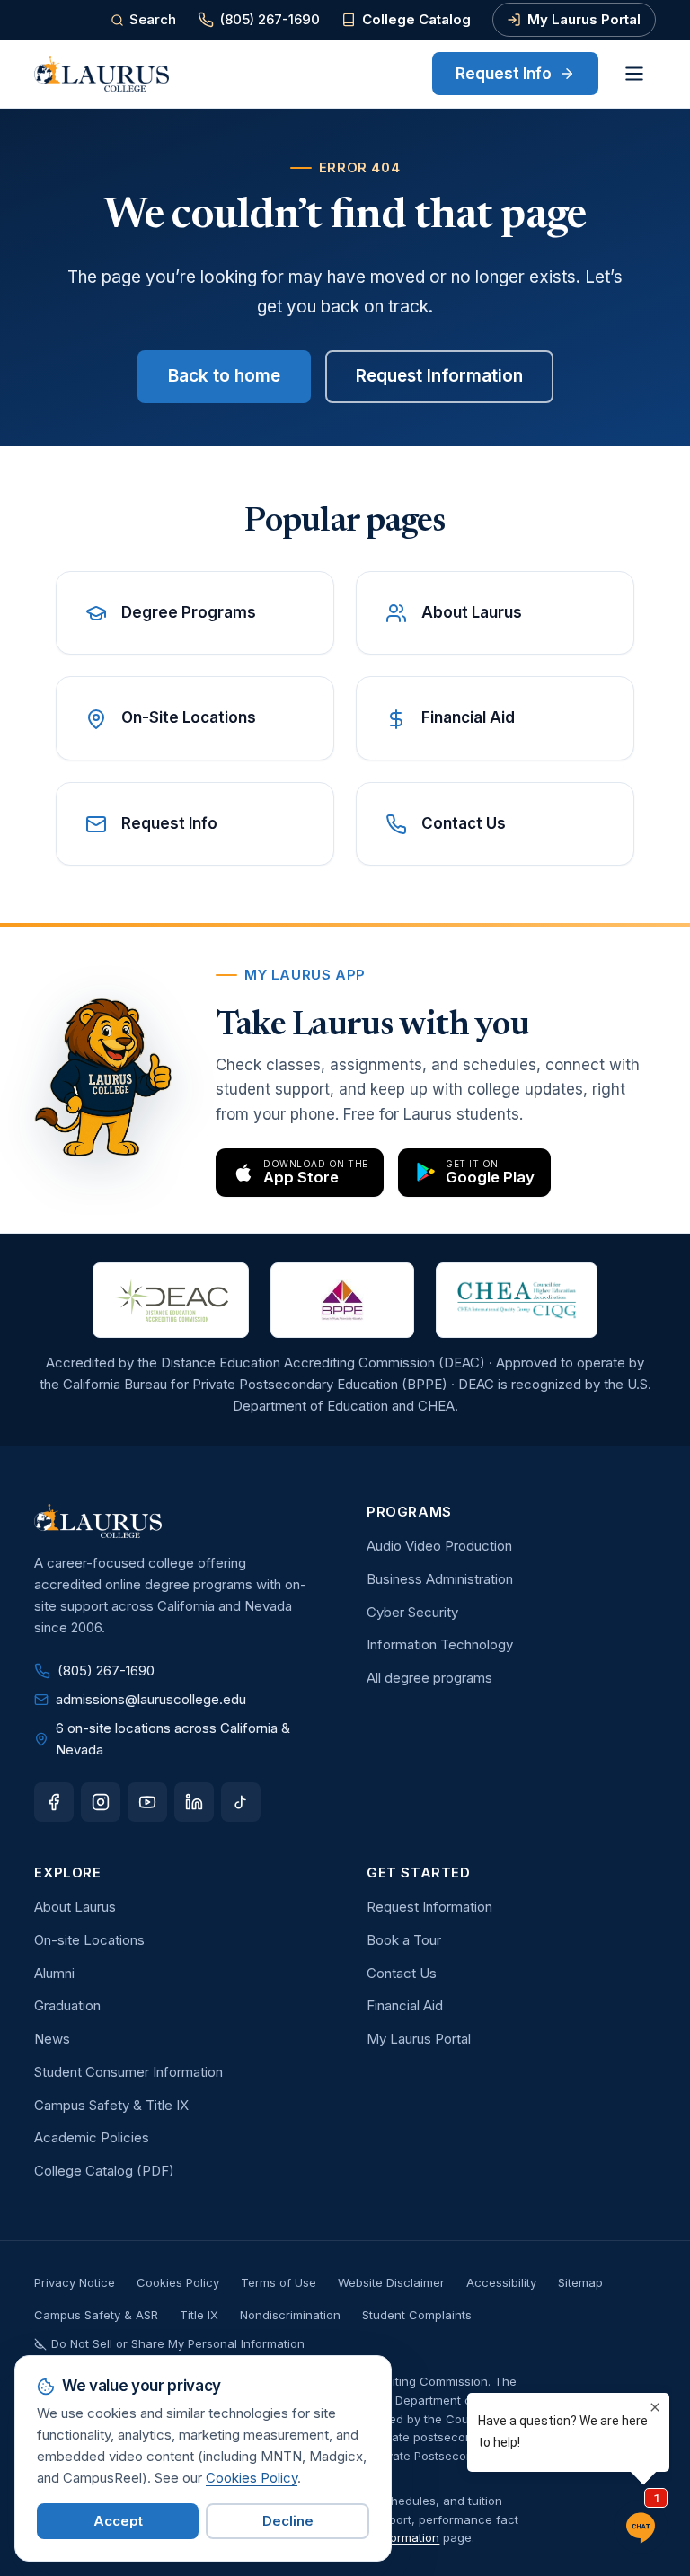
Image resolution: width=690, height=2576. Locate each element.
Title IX (199, 2315)
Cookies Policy (178, 2282)
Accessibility (501, 2282)
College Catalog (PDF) (104, 2171)
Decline (288, 2521)
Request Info (504, 74)
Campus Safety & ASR (96, 2315)
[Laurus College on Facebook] (54, 1802)
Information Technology (440, 1644)
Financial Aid (405, 2005)
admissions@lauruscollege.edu (151, 1699)
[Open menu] (634, 74)
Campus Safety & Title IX (111, 2105)
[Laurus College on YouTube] (147, 1802)
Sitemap (580, 2282)
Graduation (67, 2005)
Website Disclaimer (391, 2282)
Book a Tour (404, 1940)
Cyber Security (412, 1612)
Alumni (54, 1973)
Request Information (439, 376)
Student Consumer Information (128, 2072)
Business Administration (440, 1579)
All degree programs (429, 1678)
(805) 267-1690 (270, 19)
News (52, 2039)
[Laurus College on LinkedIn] (194, 1802)
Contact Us (402, 1973)
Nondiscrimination (290, 2315)
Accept (118, 2521)
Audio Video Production (439, 1546)
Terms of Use (279, 2282)
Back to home (224, 376)
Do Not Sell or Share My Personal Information (178, 2343)
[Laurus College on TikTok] (241, 1802)
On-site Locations (89, 1940)
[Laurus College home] (102, 74)
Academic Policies (92, 2137)
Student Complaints (417, 2315)
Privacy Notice (75, 2282)
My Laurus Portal (584, 19)
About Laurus (75, 1907)
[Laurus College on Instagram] (101, 1802)
